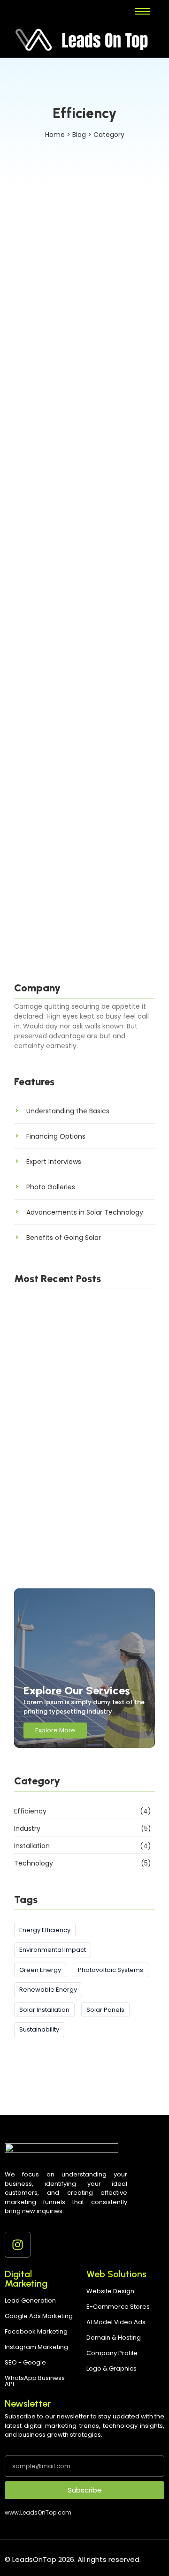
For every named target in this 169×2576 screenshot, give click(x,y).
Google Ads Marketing (39, 2316)
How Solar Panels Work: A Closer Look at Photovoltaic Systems (84, 882)
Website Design (110, 2291)
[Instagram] (18, 2245)
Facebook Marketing (36, 2331)
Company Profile (112, 2353)
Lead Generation (30, 2300)
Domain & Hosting (114, 2338)
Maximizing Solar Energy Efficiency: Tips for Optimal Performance (81, 1447)
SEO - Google (25, 2362)
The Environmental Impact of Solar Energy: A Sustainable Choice (77, 344)
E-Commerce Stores (118, 2307)
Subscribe (85, 2490)
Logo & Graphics (111, 2368)
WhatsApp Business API (35, 2381)
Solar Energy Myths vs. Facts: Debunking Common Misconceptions (77, 750)
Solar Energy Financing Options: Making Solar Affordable (82, 547)
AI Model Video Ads (116, 2322)
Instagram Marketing (36, 2347)
